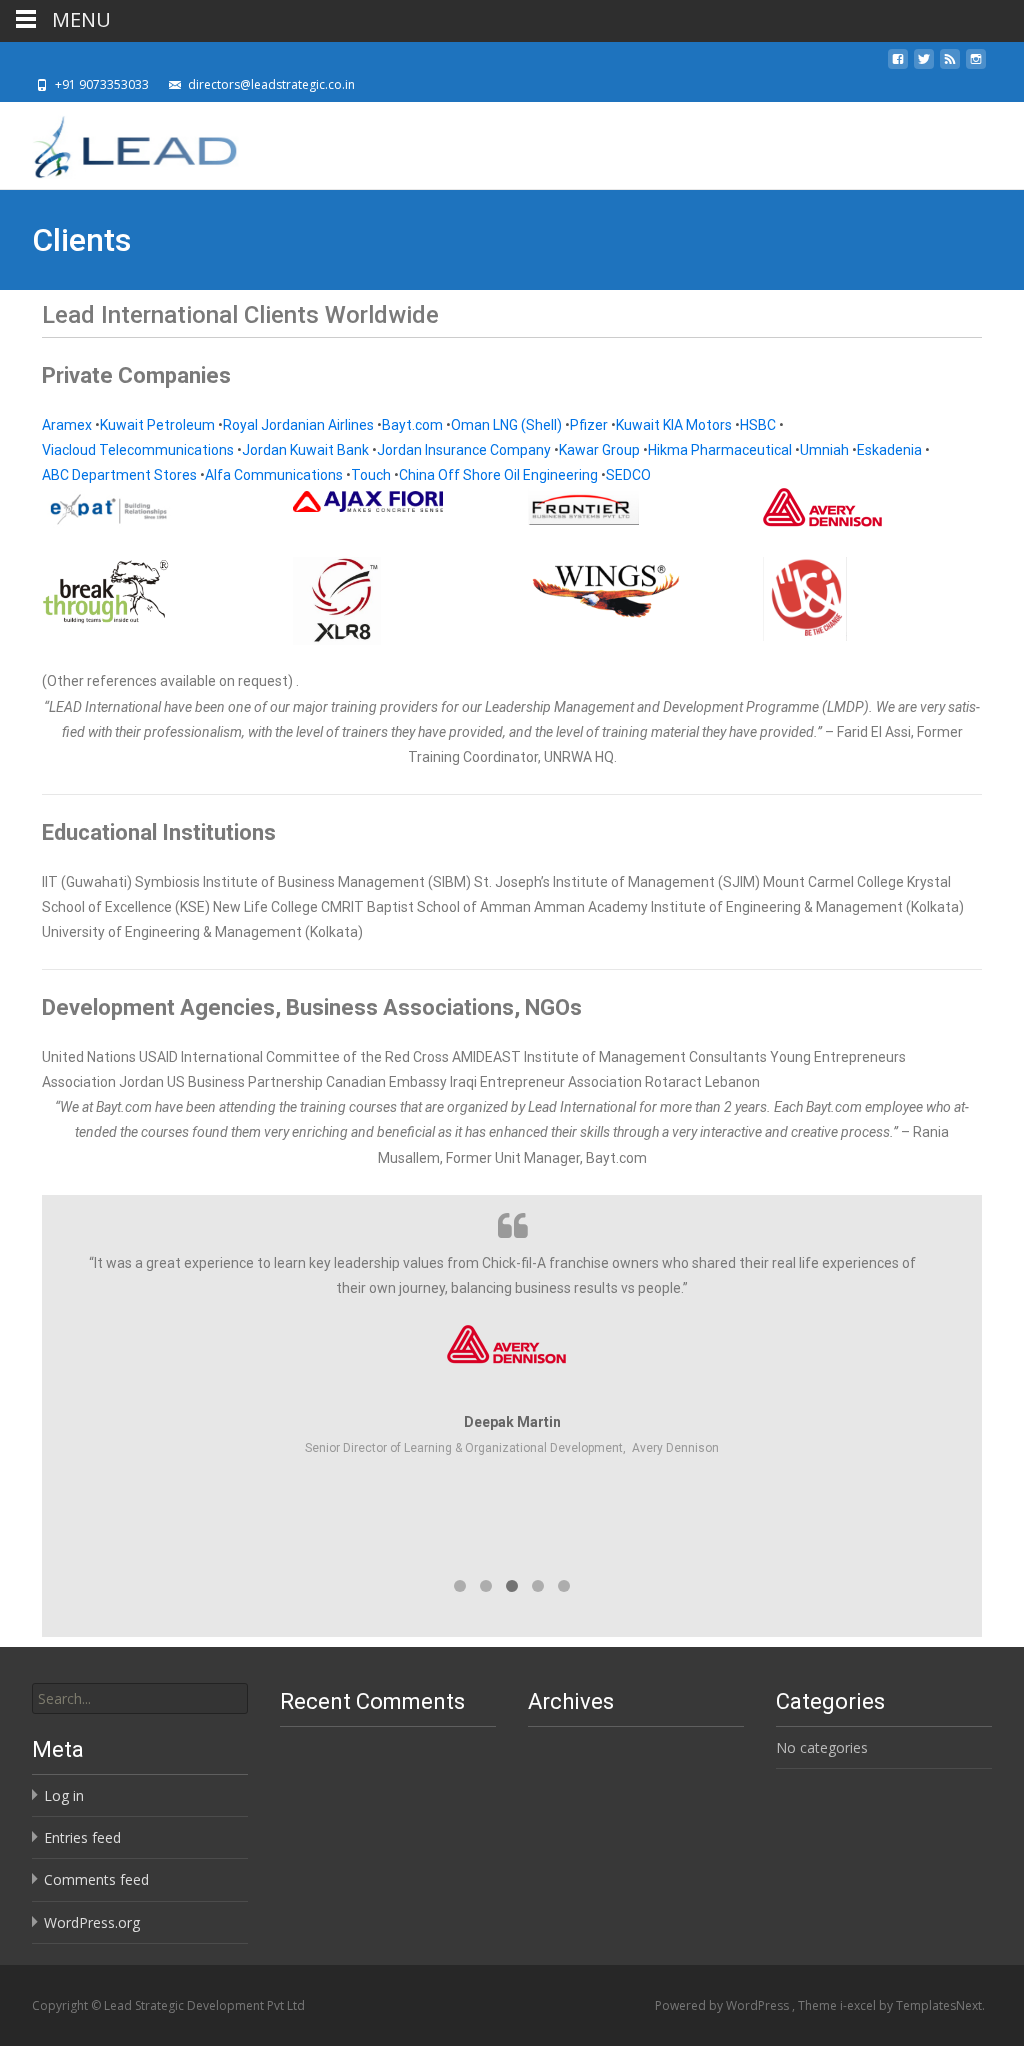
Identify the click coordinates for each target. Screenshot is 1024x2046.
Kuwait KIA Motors (674, 425)
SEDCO (628, 475)
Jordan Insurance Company (464, 450)
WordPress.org (92, 1922)
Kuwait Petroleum (157, 425)
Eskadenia (889, 450)
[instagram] (976, 64)
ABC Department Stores (119, 475)
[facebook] (898, 64)
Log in (64, 1795)
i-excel (859, 2005)
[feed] (950, 64)
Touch (371, 475)
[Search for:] (140, 1698)
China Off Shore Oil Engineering (498, 475)
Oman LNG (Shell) (506, 425)
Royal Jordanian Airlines (298, 425)
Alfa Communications (274, 475)
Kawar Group (599, 450)
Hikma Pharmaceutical (720, 450)
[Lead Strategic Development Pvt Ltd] (119, 142)
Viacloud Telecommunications (138, 450)
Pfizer (589, 425)
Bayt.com (412, 425)
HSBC (758, 425)
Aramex (67, 425)
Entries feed (82, 1837)
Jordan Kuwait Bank (305, 450)
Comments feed (96, 1879)
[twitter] (924, 64)
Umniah (824, 450)
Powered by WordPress (723, 2005)
